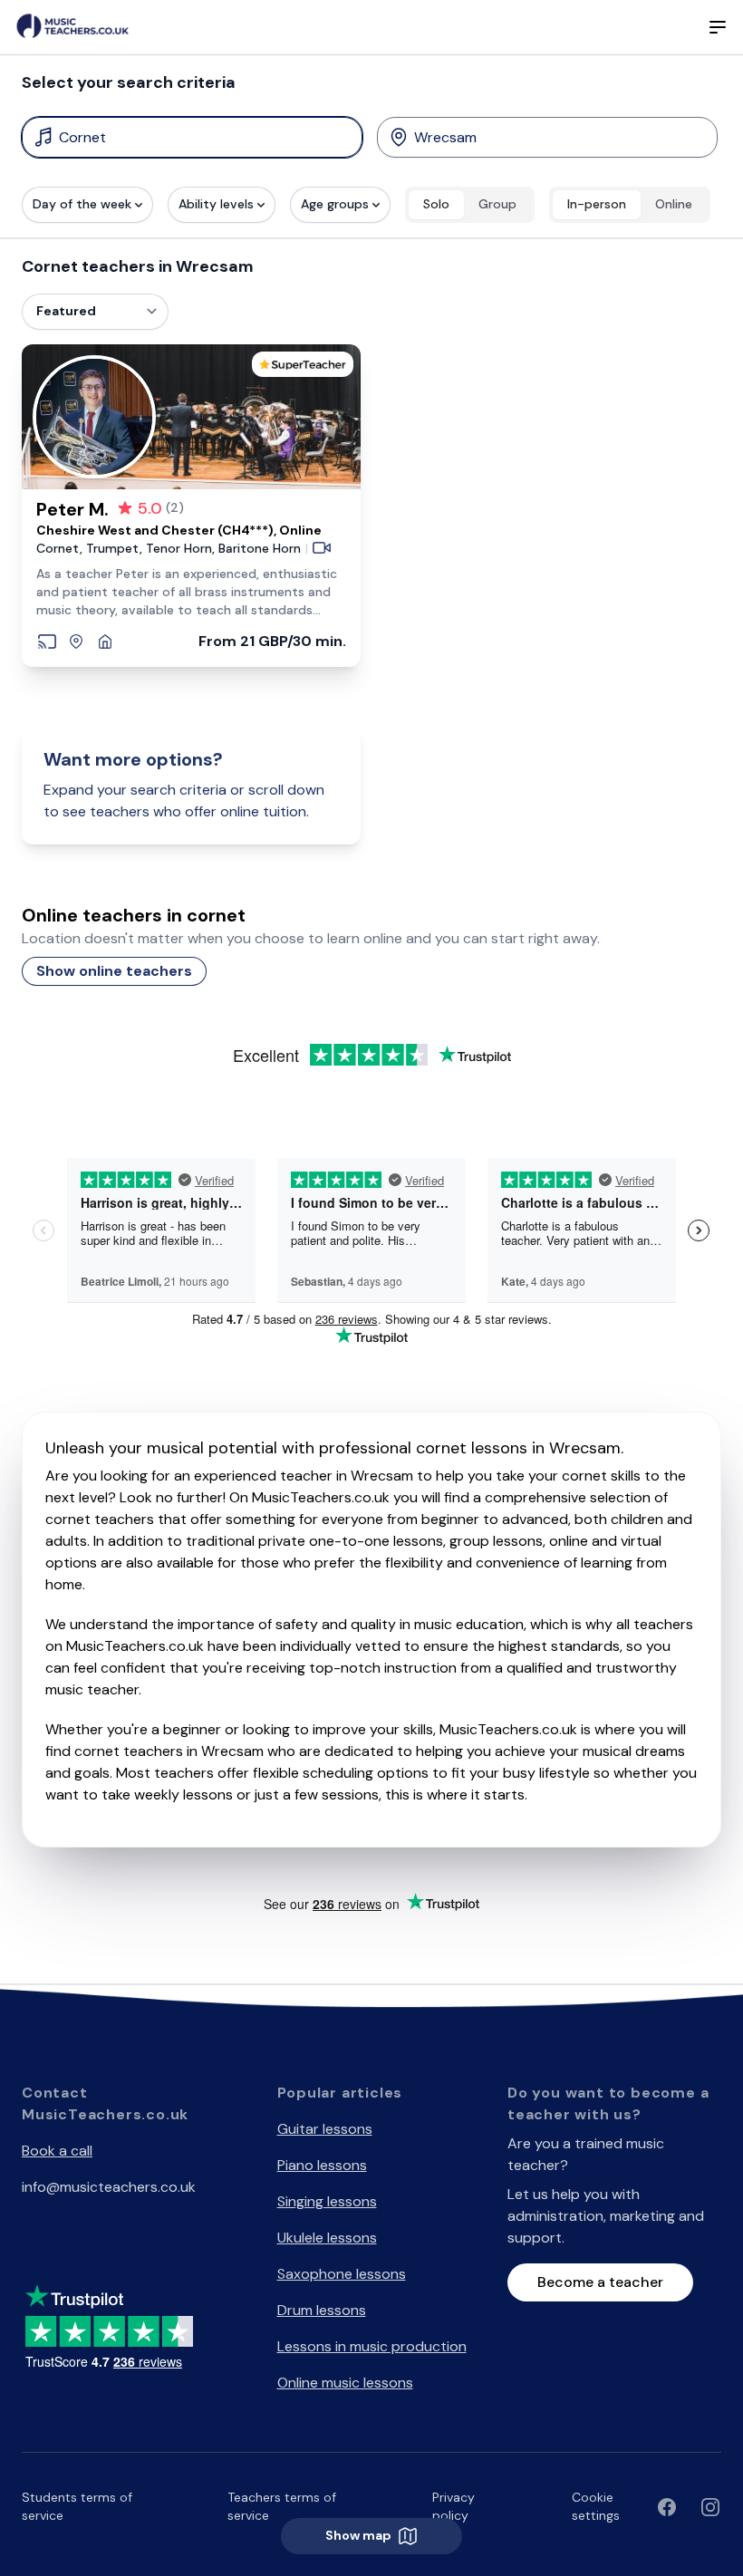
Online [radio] (674, 204)
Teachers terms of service (282, 2506)
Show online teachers (114, 971)
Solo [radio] (436, 204)
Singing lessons (327, 2201)
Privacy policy (454, 2506)
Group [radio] (497, 204)
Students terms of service (77, 2506)
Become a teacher (600, 2282)
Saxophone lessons (342, 2274)
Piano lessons (322, 2165)
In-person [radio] (597, 204)
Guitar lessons (325, 2129)
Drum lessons (322, 2310)
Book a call (57, 2151)
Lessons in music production (372, 2346)
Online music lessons (345, 2383)
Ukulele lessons (327, 2238)
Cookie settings (596, 2506)
